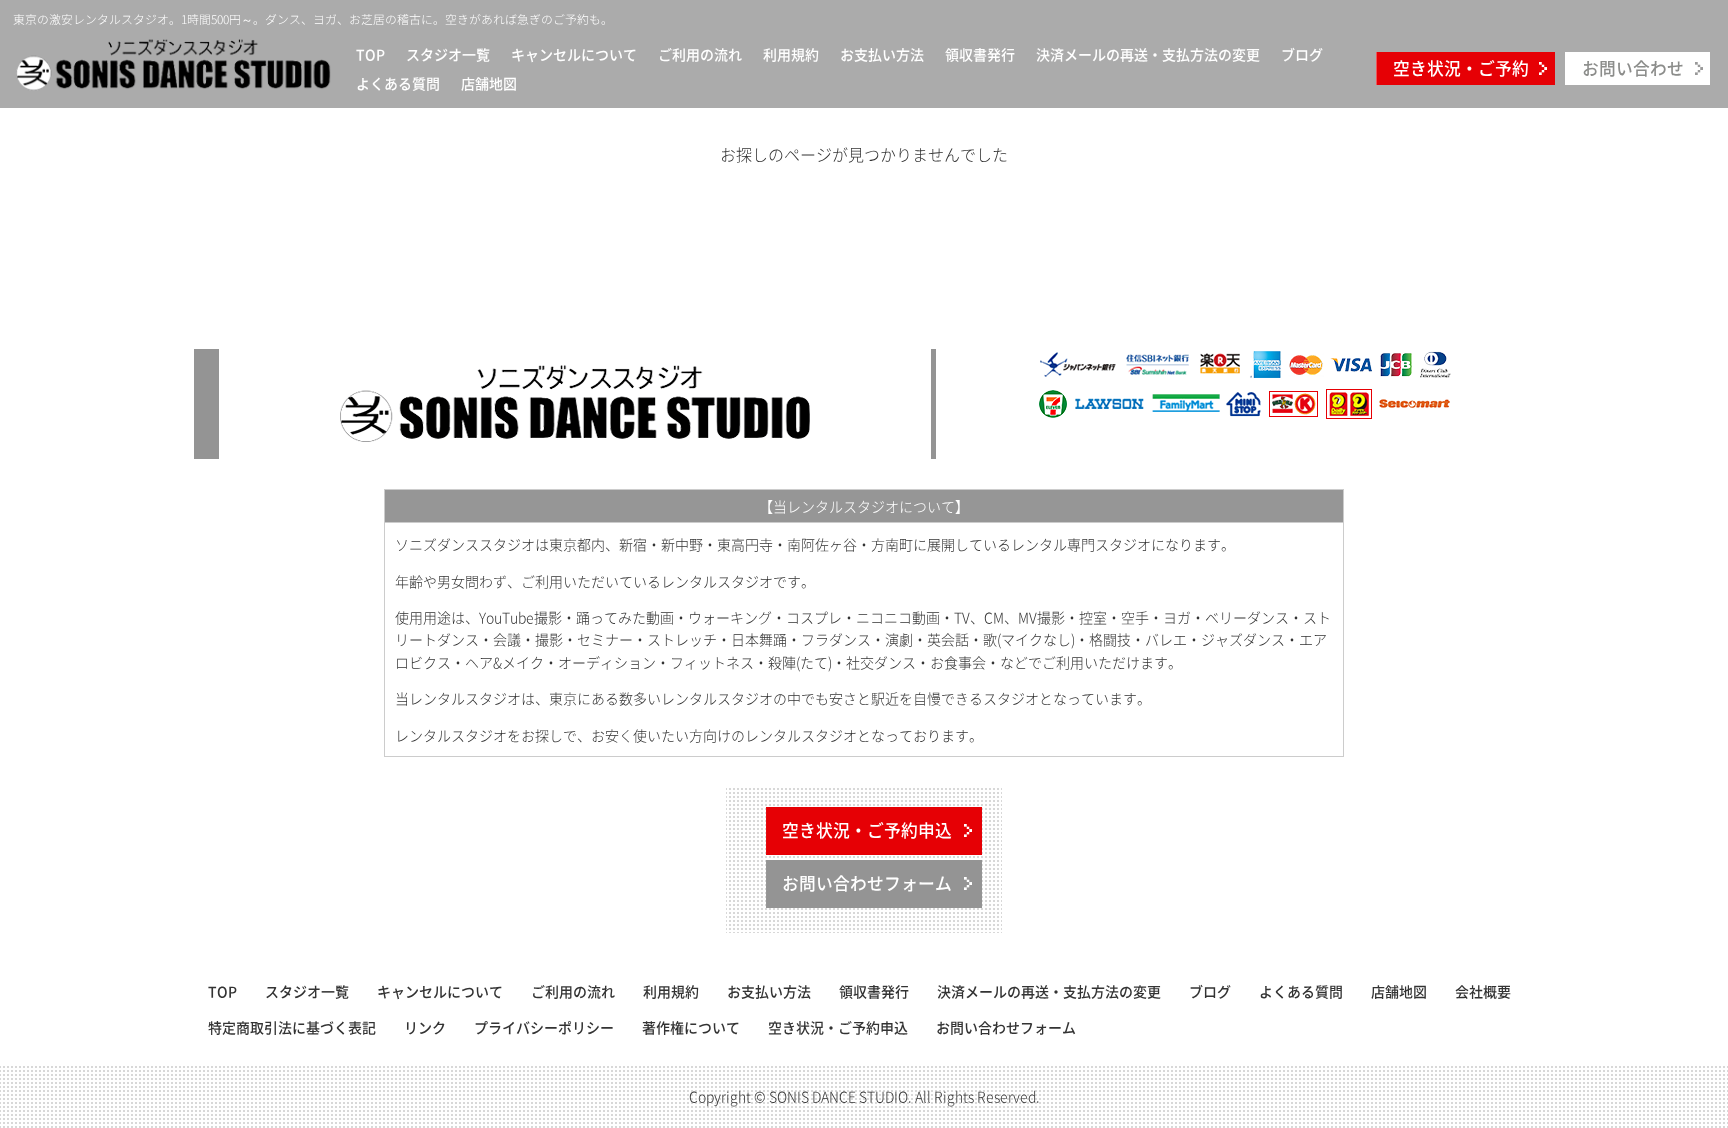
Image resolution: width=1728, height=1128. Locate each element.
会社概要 (1483, 991)
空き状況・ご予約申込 (867, 830)
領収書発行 (980, 54)
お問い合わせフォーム (867, 883)
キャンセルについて (574, 54)
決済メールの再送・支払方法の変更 (1148, 54)
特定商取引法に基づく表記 (292, 1027)
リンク (425, 1027)
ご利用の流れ (700, 54)
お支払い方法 (882, 54)
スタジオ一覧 (448, 54)
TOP (370, 54)
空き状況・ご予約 (1461, 68)
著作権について (691, 1027)
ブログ (1302, 54)
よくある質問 (398, 83)
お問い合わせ (1633, 68)
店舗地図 (489, 83)
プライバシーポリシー (544, 1027)
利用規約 (791, 54)
